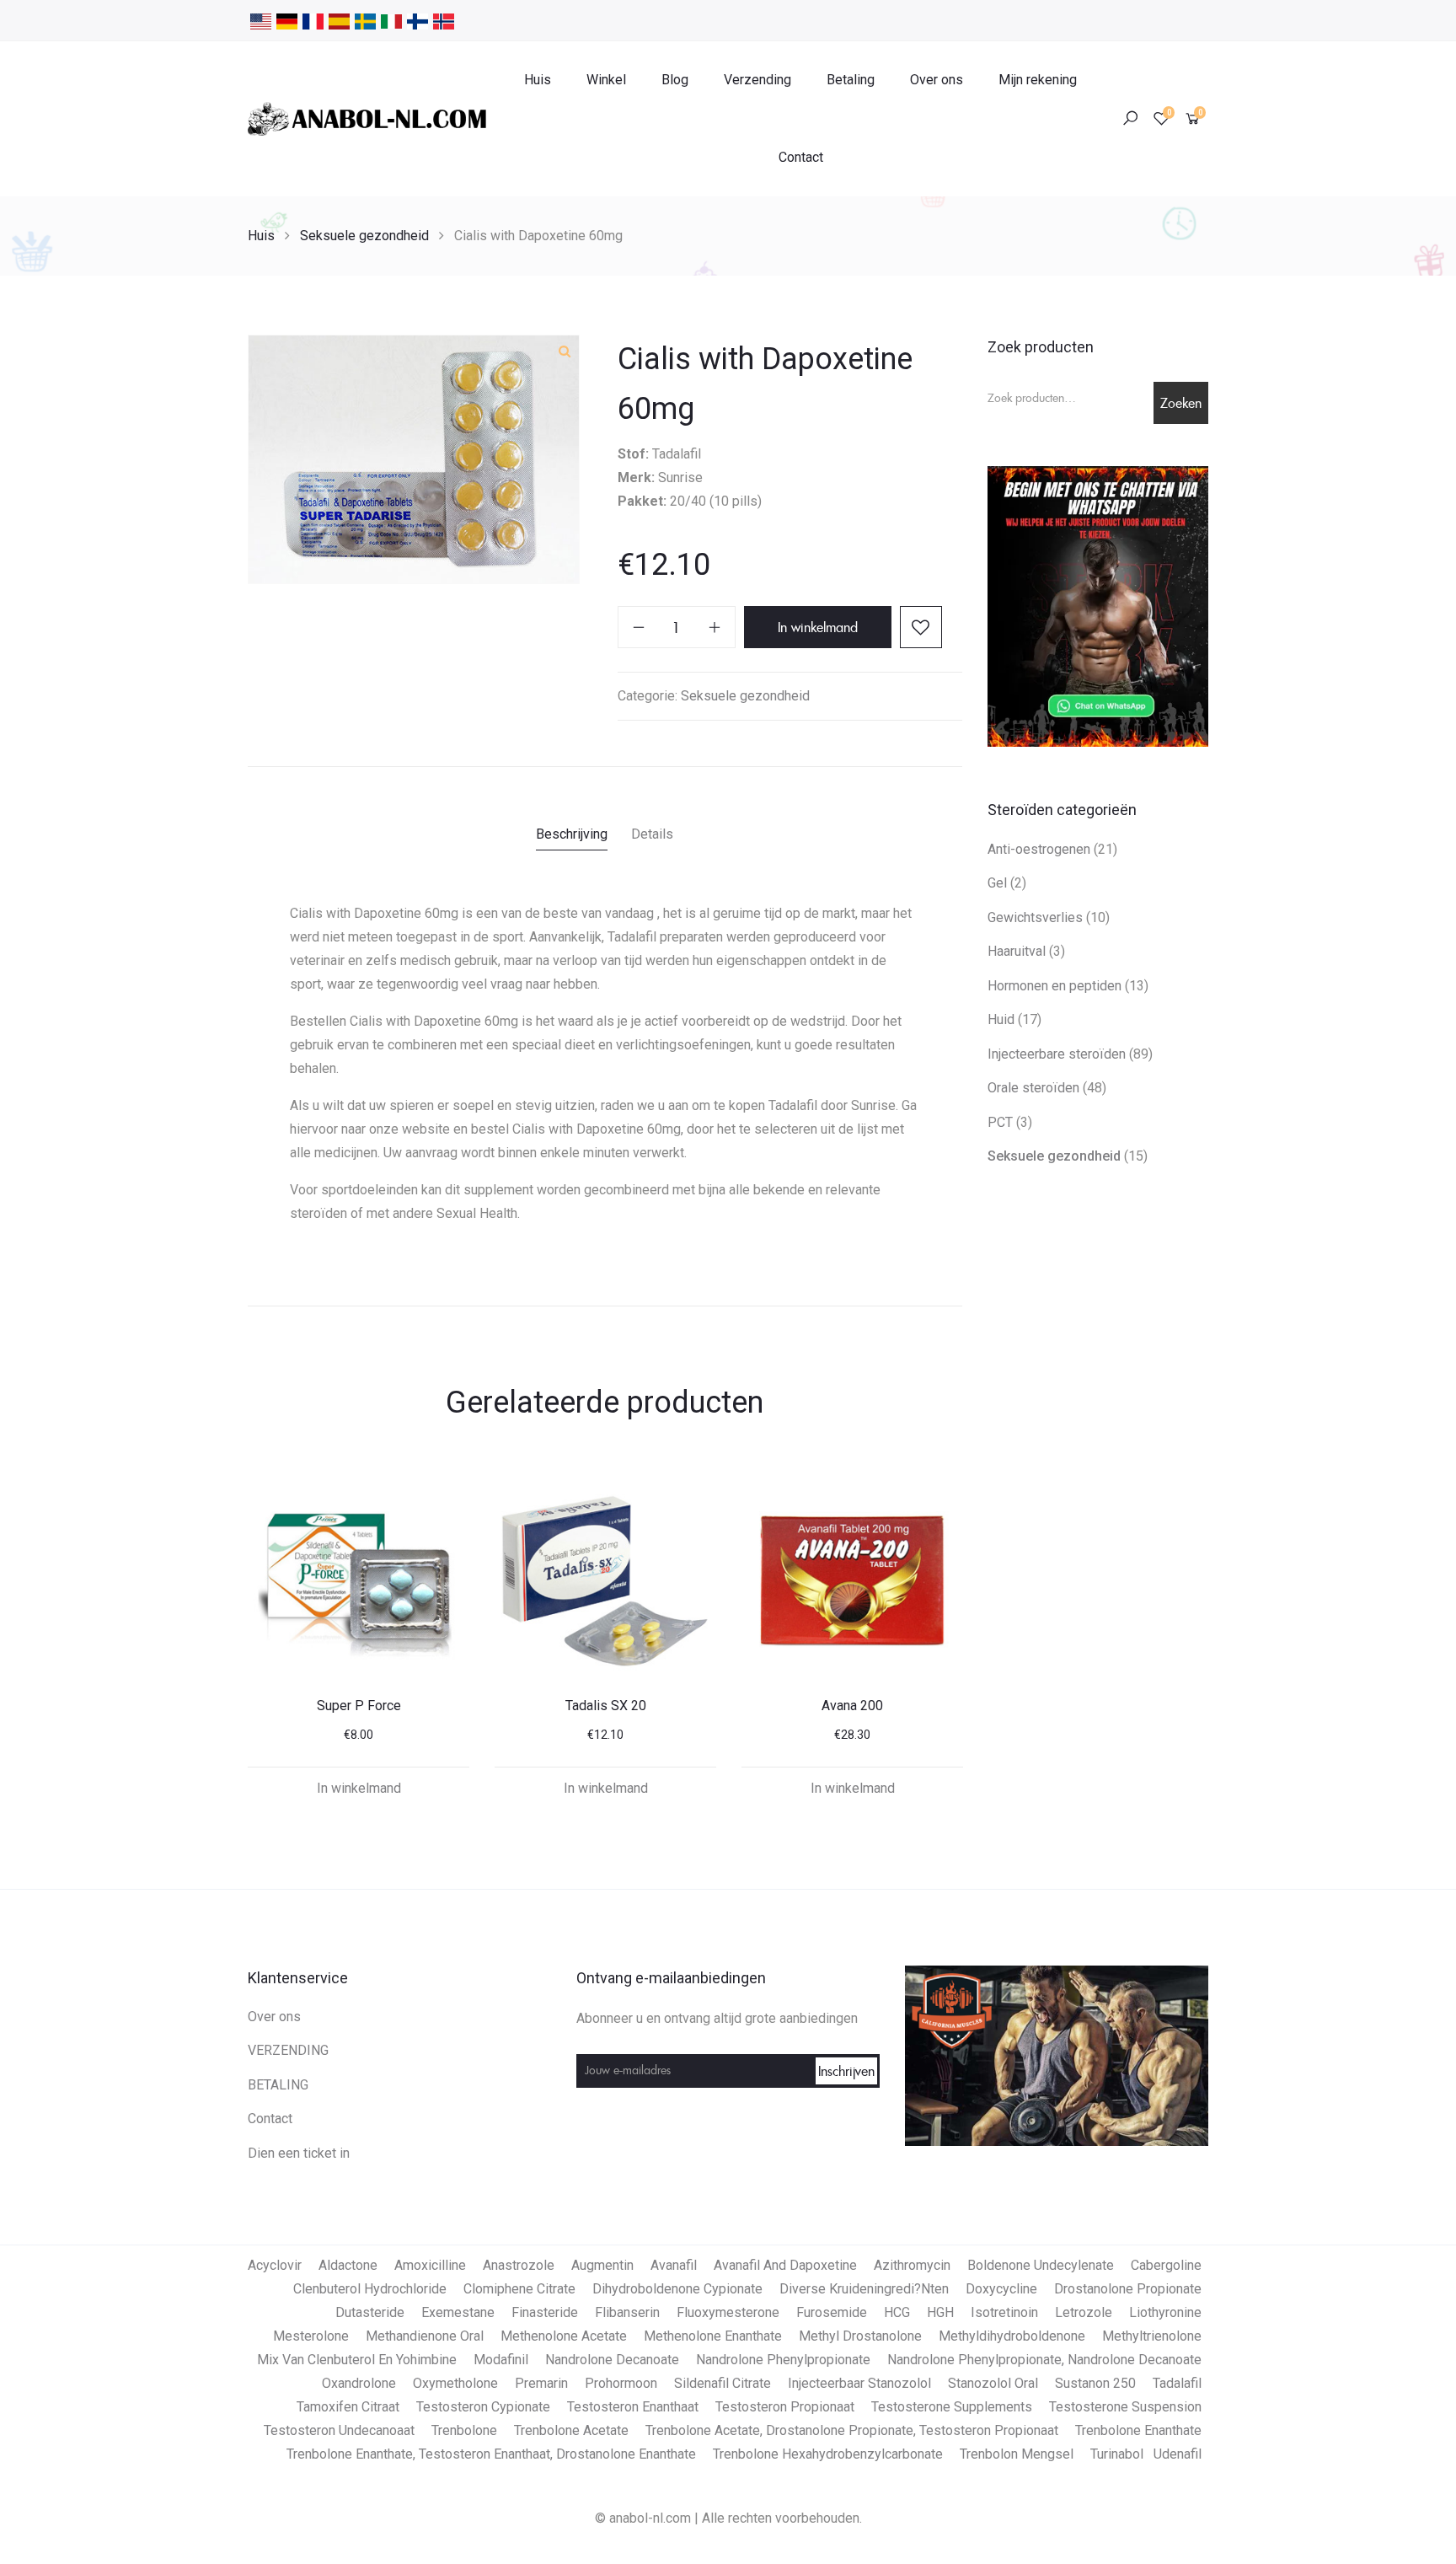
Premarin (541, 2383)
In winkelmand (818, 627)
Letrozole (1084, 2312)
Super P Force (359, 1706)
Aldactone (348, 2265)
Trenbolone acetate (571, 2430)
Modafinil (501, 2360)
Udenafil (1178, 2454)
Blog (675, 80)
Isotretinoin (1004, 2312)
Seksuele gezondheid (364, 236)
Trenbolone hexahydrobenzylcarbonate (828, 2454)
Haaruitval (1017, 951)
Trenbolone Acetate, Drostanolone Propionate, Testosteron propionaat (852, 2430)
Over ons (937, 80)
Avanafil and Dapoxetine (785, 2265)
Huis (538, 80)
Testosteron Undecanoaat (339, 2430)
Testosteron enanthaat (633, 2407)
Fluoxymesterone (728, 2312)
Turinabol (1117, 2454)
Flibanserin (627, 2312)
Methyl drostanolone (860, 2336)
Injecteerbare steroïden (1057, 1054)
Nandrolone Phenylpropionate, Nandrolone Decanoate (1044, 2360)
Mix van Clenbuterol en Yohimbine (357, 2360)
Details (652, 834)
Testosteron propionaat (785, 2407)
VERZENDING (288, 2050)
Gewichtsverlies (1035, 917)
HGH (940, 2312)
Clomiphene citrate (519, 2289)
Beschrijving (572, 834)
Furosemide (832, 2312)
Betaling (851, 80)
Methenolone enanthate (713, 2336)
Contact (801, 157)
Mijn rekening (1038, 80)
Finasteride (545, 2312)
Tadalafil (1177, 2383)
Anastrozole (519, 2265)
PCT (1000, 1122)
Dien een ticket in (299, 2153)
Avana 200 (852, 1706)
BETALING (278, 2085)
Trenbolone (464, 2430)
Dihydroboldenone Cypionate (677, 2289)
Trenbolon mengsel (1017, 2454)
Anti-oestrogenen (1039, 849)
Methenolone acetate (564, 2336)
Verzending (757, 80)
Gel (997, 883)
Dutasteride (370, 2312)
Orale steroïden (1033, 1088)
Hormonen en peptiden (1055, 986)
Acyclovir (275, 2265)
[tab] (572, 837)
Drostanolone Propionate (1128, 2289)
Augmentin (602, 2265)
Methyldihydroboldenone (1012, 2336)
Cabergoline (1166, 2265)
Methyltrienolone (1152, 2336)
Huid (1001, 1019)
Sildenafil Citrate (723, 2383)
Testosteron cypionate (483, 2407)
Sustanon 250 (1095, 2383)
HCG (897, 2312)
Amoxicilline (430, 2265)
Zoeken (1181, 403)
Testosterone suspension (1125, 2407)
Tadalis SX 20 (606, 1706)
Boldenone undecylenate (1041, 2265)
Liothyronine (1165, 2312)
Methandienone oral (425, 2336)
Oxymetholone (455, 2383)
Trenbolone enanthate (1138, 2430)
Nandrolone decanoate (612, 2360)
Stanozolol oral (993, 2383)
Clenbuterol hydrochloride (370, 2289)
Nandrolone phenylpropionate (783, 2360)
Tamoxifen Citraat (348, 2407)
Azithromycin (912, 2265)
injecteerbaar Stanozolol (859, 2383)
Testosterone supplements (952, 2407)
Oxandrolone (359, 2383)
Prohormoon (621, 2383)
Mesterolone (311, 2336)
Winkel (606, 80)
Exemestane (458, 2312)
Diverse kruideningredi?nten (864, 2289)
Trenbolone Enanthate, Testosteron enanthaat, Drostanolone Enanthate (491, 2454)
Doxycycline (1001, 2289)
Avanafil (674, 2265)
